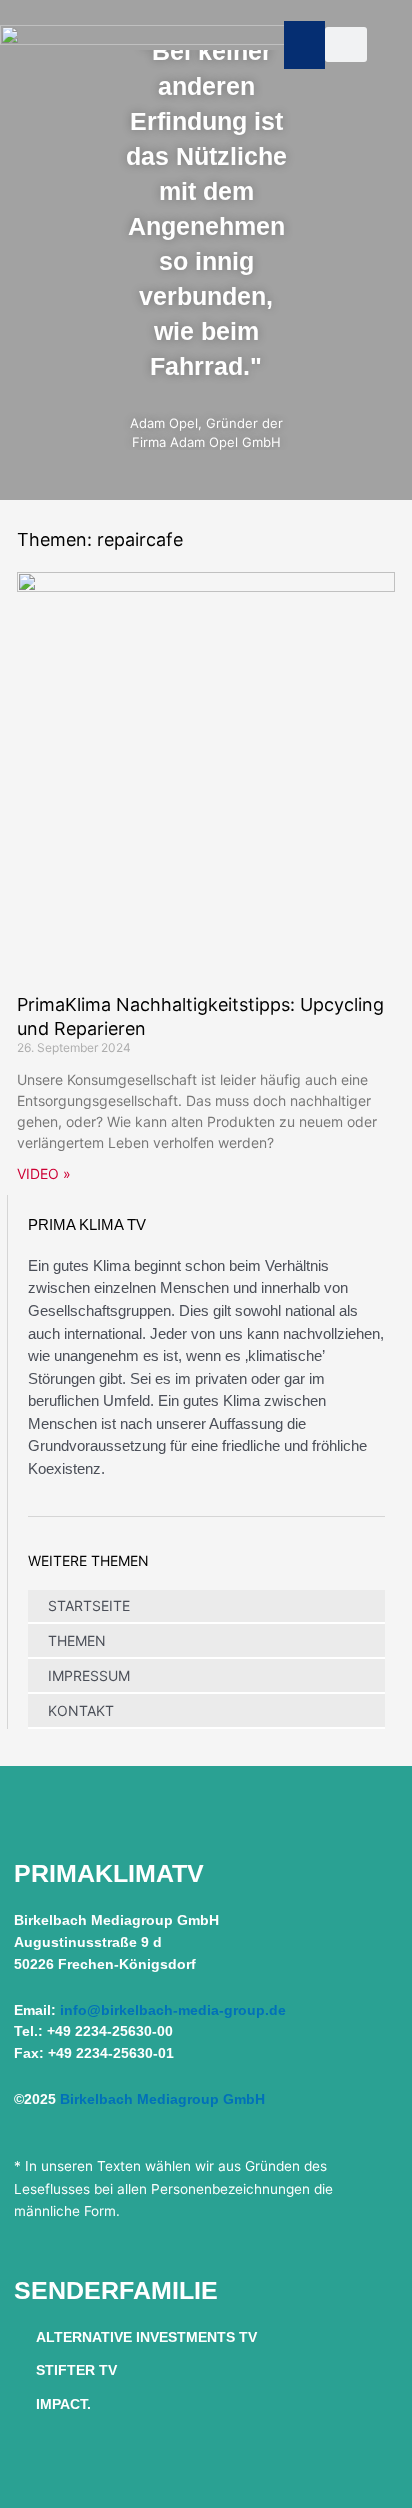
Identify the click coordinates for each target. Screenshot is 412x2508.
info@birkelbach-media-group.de (173, 2010)
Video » (44, 1173)
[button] (304, 45)
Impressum (89, 1675)
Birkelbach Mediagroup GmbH (162, 2099)
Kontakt (81, 1710)
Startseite (89, 1605)
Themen (77, 1640)
